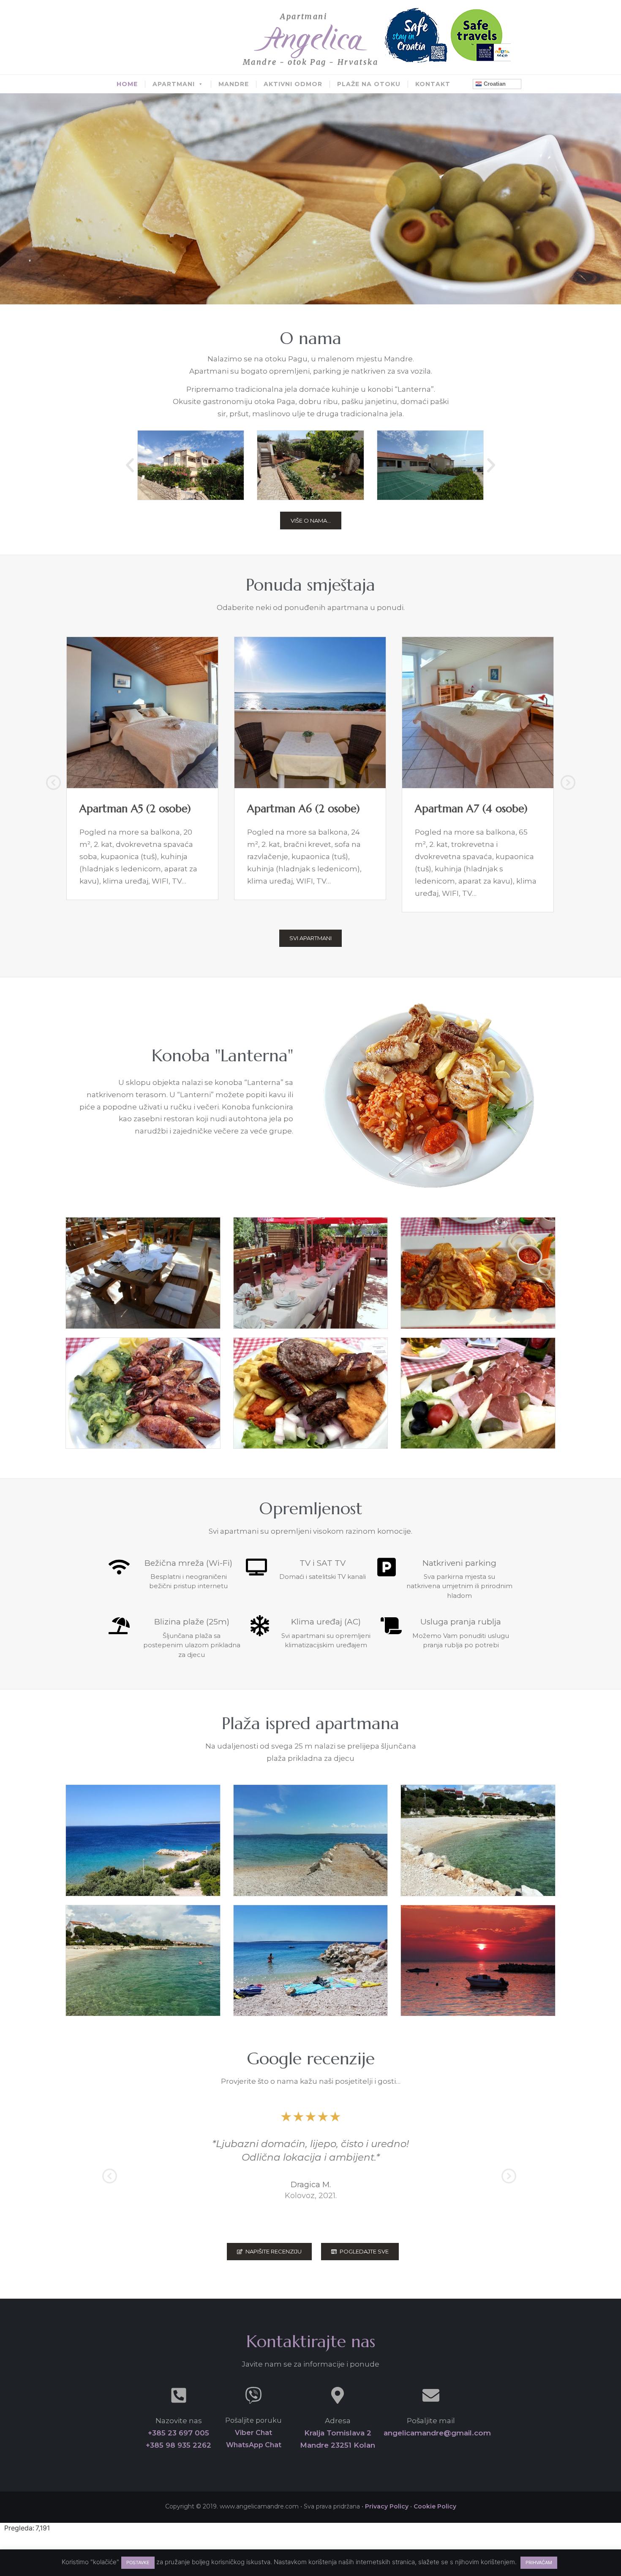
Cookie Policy (435, 2506)
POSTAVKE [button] (138, 2562)
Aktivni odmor (293, 84)
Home (127, 84)
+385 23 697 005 (178, 2433)
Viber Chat (253, 2433)
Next (567, 784)
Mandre (234, 84)
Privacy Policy (387, 2506)
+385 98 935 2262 (178, 2445)
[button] (130, 465)
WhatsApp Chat (254, 2445)
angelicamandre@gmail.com (437, 2433)
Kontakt (433, 84)
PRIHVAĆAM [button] (539, 2562)
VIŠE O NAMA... (311, 521)
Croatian (494, 84)
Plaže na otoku (369, 84)
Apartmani (174, 84)
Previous (53, 784)
